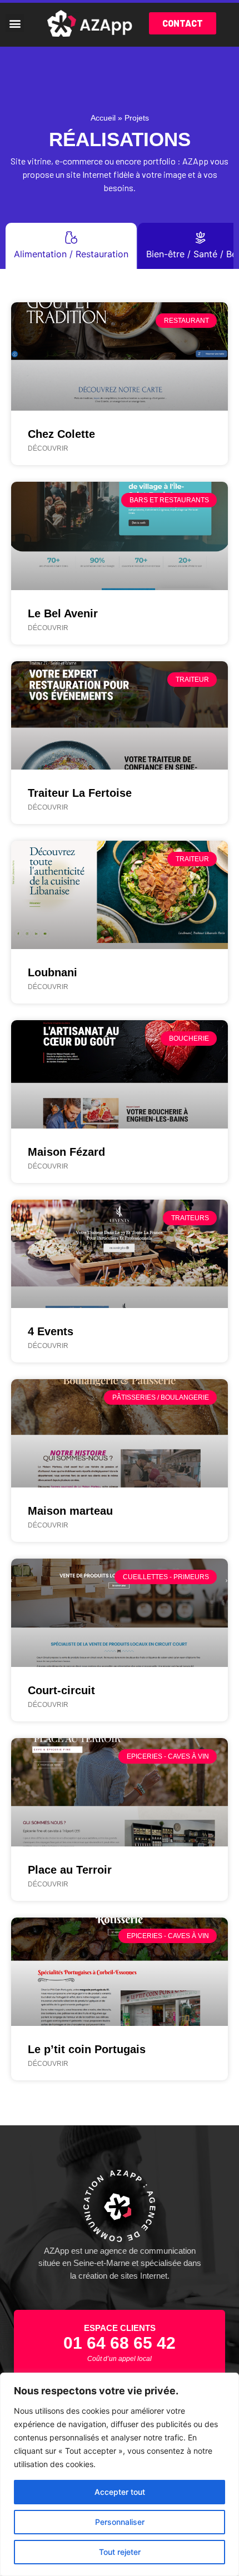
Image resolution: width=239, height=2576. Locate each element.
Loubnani (53, 972)
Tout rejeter (120, 2552)
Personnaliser (120, 2522)
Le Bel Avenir (63, 613)
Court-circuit (61, 1690)
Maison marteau (70, 1511)
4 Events (51, 1331)
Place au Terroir (70, 1870)
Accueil (103, 118)
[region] (120, 2474)
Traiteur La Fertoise (80, 793)
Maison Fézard (66, 1152)
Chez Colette (61, 434)
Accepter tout (120, 2492)
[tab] (71, 246)
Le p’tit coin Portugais (87, 2049)
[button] (15, 23)
